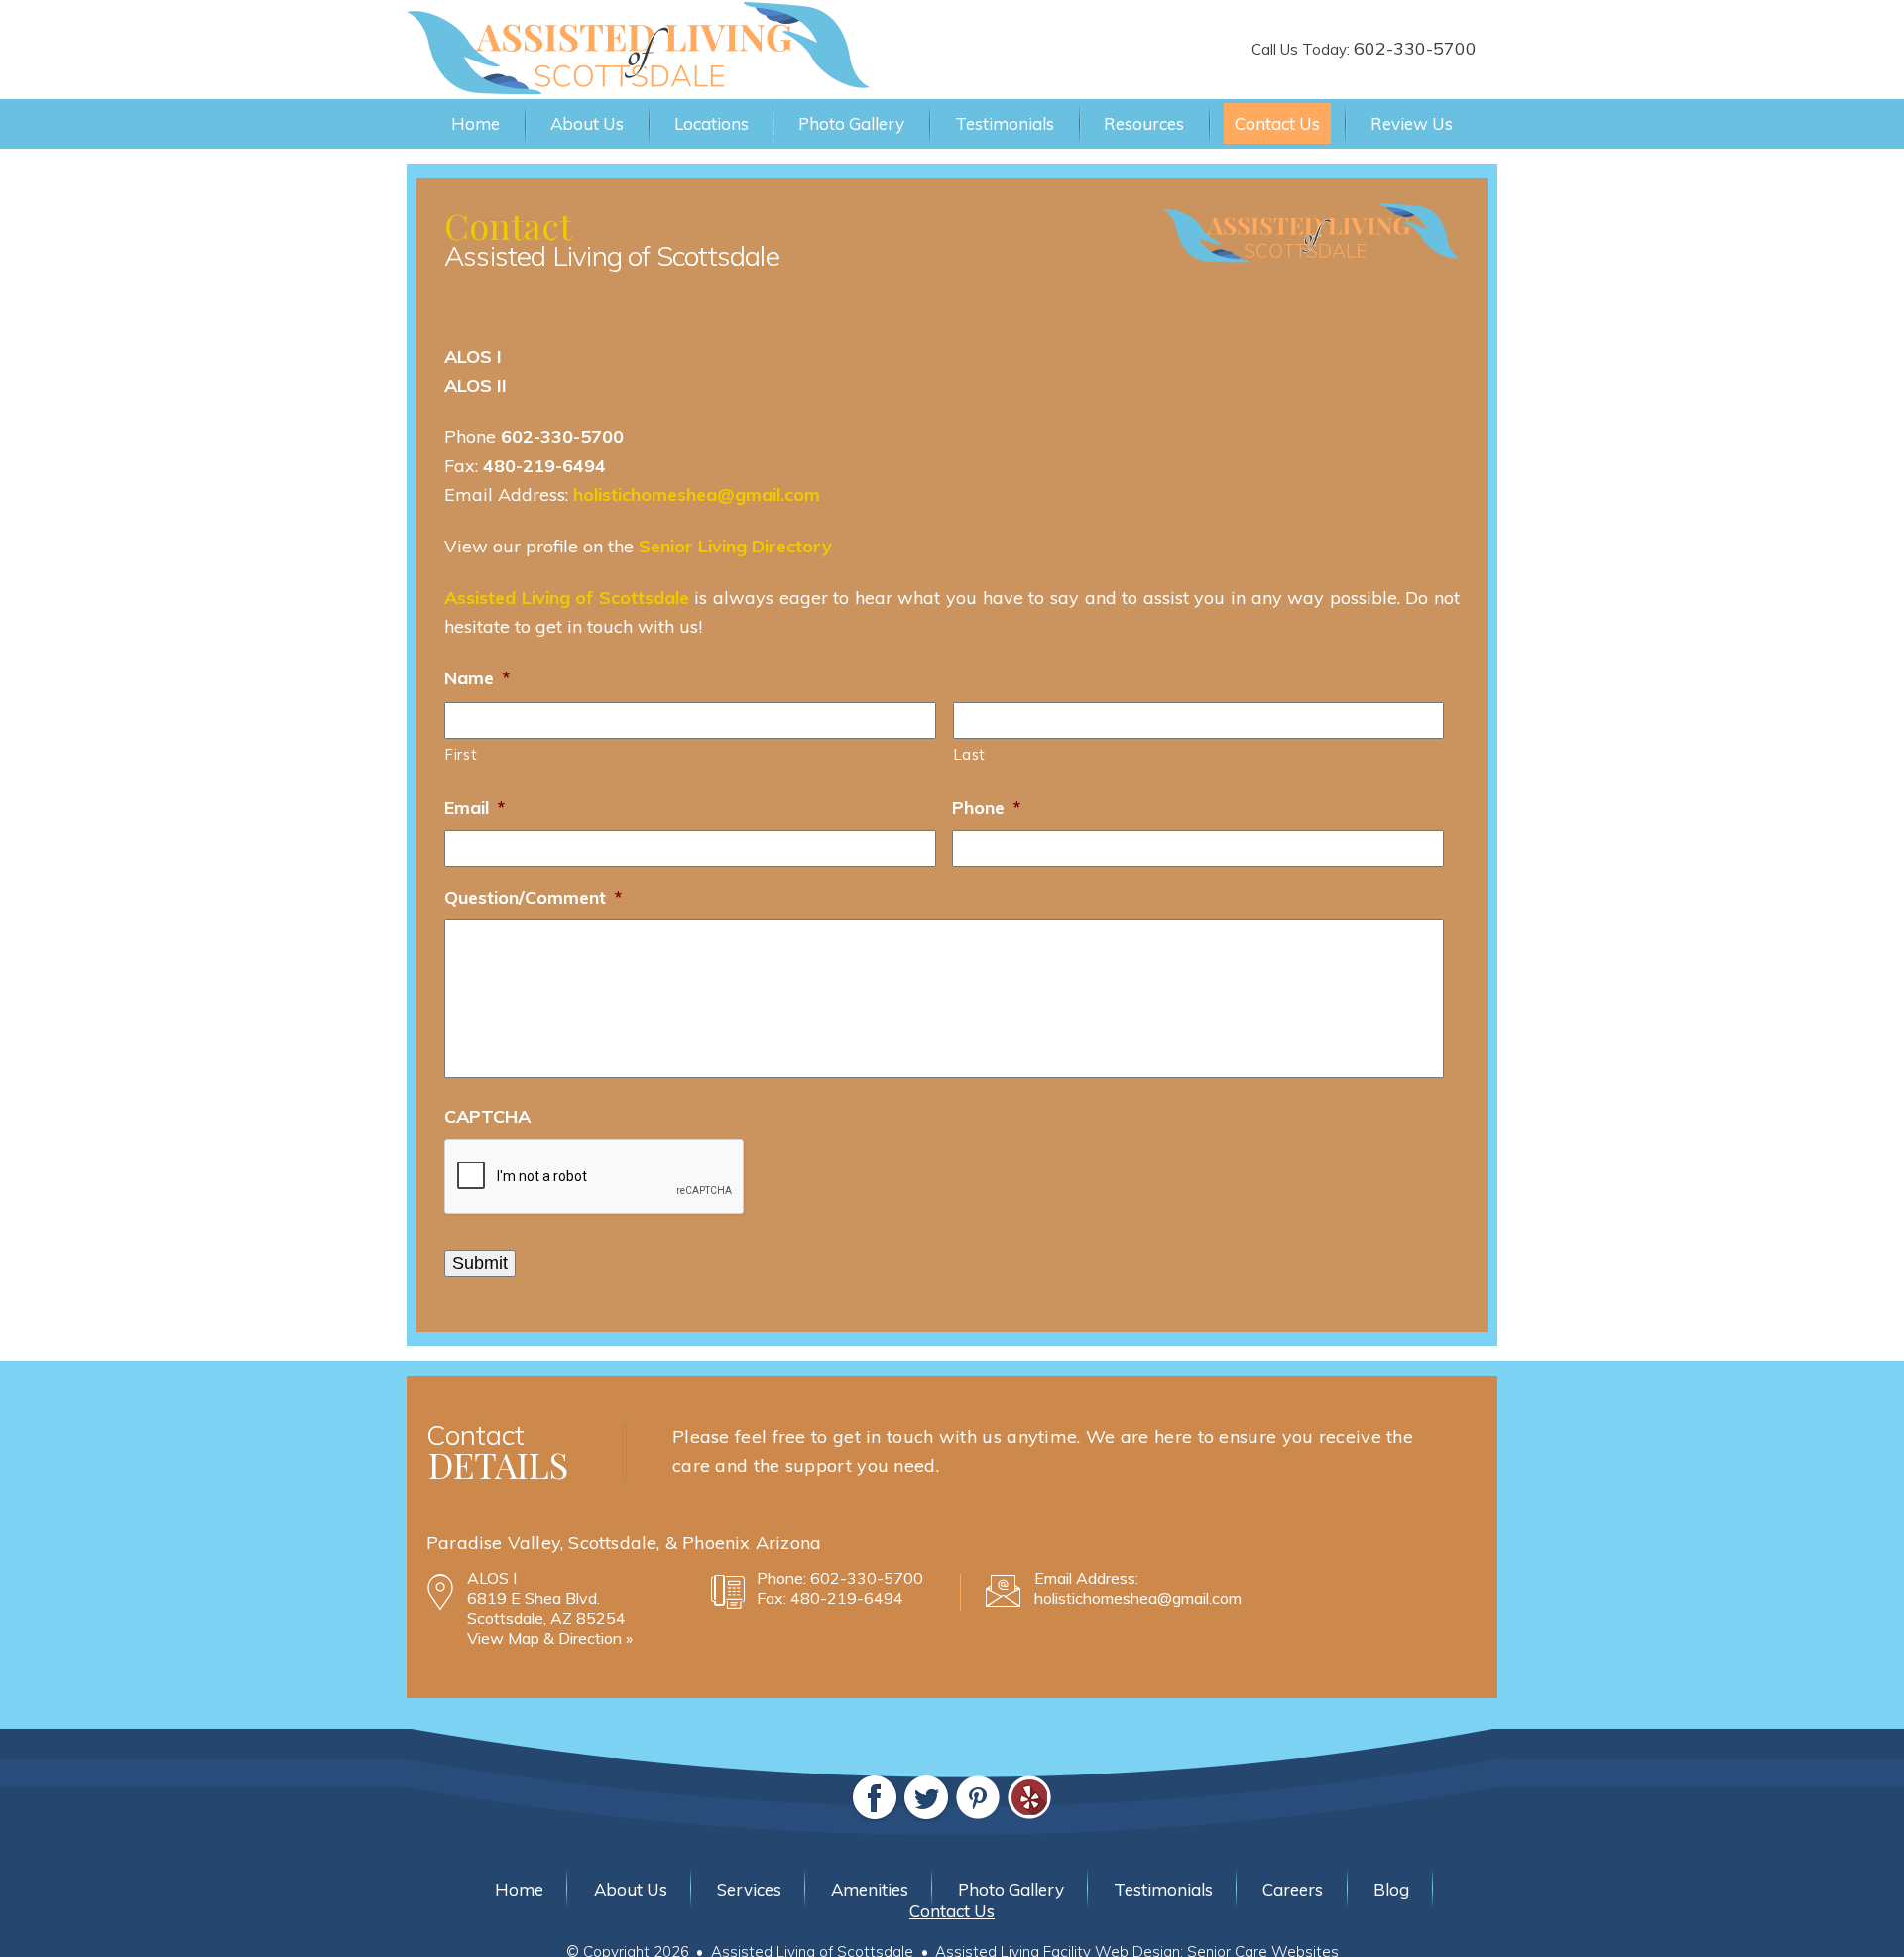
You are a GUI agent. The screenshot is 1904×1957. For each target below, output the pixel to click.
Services (749, 1889)
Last (970, 754)
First (461, 754)
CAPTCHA (487, 1116)
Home (476, 123)
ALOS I (473, 357)
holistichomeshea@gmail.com (697, 494)
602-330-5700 (1415, 48)
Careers (1293, 1889)
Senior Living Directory (735, 546)
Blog (1391, 1889)
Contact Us (1277, 123)
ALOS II (476, 385)
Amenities (870, 1889)
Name (477, 678)
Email (475, 808)
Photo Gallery (851, 123)
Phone (986, 808)
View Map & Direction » (550, 1638)
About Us (587, 123)
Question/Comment (533, 897)
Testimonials (1005, 123)
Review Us (1412, 123)
